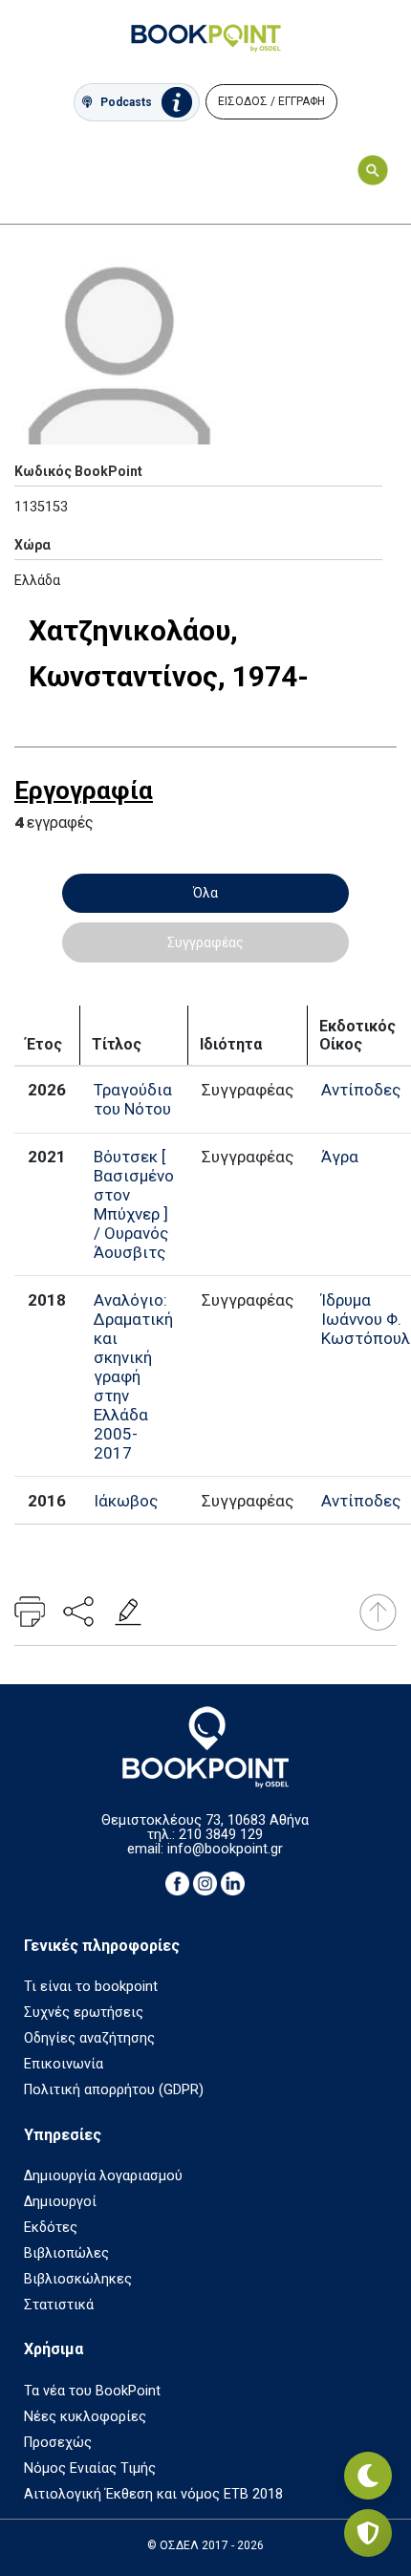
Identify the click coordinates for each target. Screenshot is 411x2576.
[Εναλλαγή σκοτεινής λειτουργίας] (368, 2476)
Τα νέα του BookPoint (92, 2391)
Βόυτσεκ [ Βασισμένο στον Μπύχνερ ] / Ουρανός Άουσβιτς (134, 1204)
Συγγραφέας (205, 942)
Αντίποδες (361, 1090)
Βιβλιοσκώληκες (78, 2279)
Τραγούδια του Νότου (133, 1099)
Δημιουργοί (60, 2202)
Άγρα (340, 1157)
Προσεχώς (58, 2443)
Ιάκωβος (126, 1501)
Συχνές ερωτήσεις (84, 2013)
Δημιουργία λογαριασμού (103, 2176)
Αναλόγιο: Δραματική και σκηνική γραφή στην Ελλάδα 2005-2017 (133, 1376)
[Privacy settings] (368, 2533)
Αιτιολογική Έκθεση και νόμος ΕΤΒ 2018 (153, 2494)
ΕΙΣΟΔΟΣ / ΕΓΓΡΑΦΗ (271, 101)
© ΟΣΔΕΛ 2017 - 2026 (205, 2545)
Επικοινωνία (64, 2064)
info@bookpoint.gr (225, 1849)
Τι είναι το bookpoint (91, 1987)
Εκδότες (51, 2228)
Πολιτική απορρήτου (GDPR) (114, 2090)
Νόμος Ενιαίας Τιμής (90, 2468)
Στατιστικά (59, 2305)
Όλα (205, 893)
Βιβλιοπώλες (66, 2253)
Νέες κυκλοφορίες (85, 2417)
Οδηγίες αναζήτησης (89, 2038)
